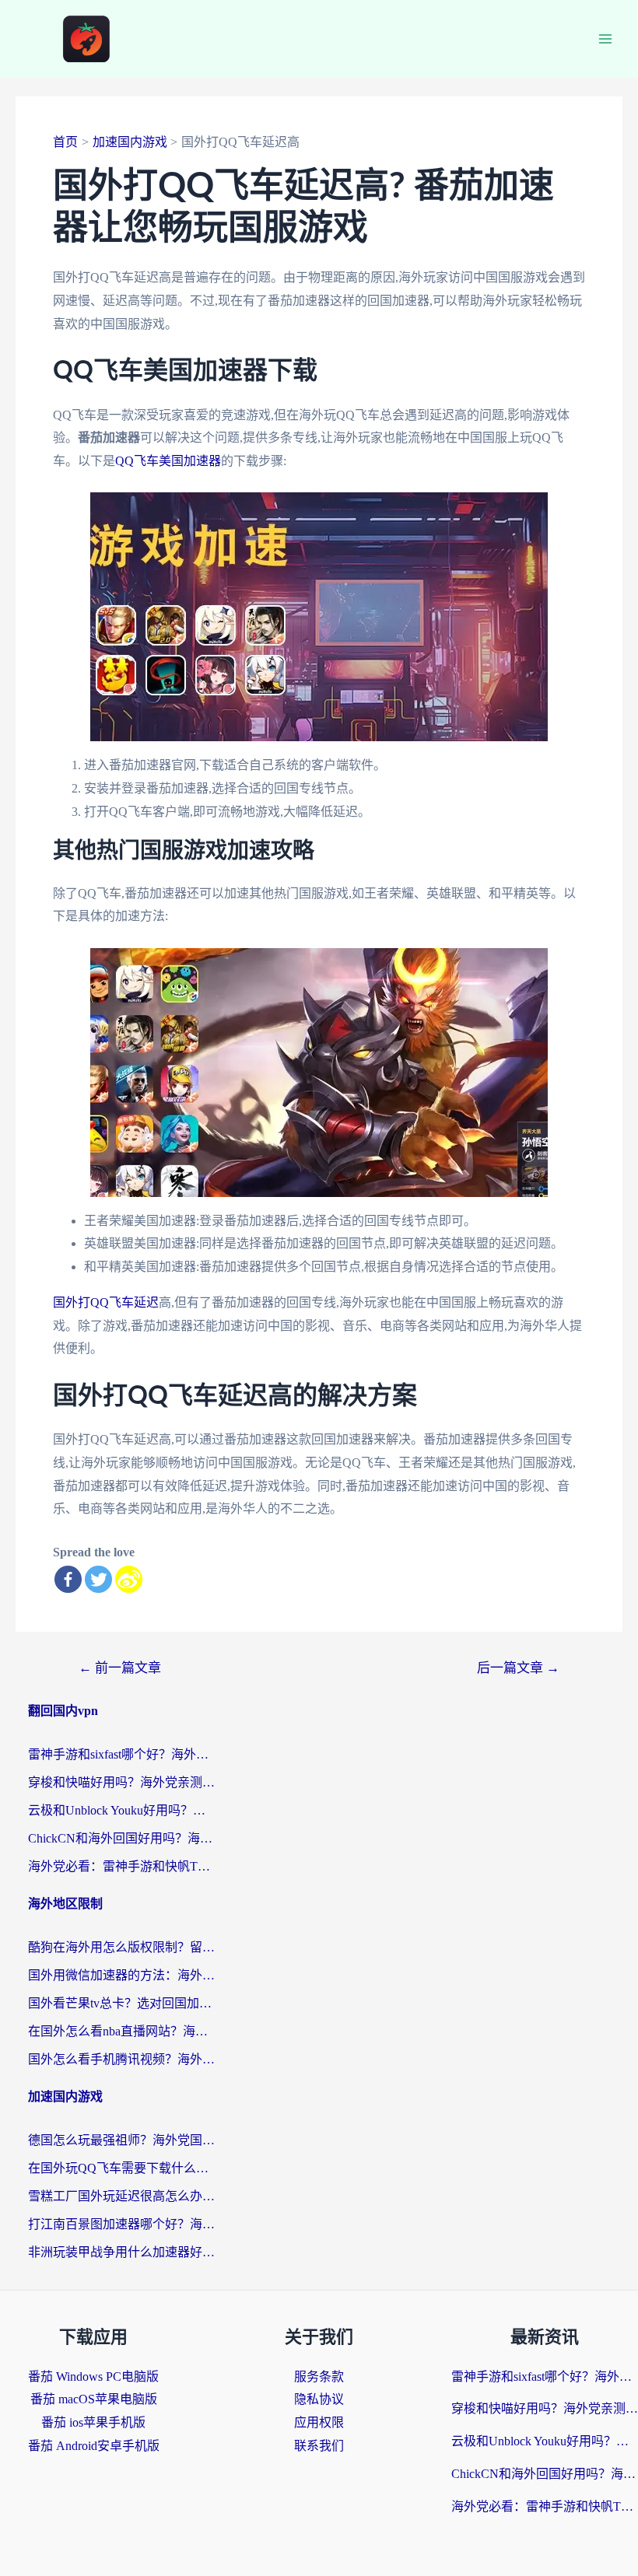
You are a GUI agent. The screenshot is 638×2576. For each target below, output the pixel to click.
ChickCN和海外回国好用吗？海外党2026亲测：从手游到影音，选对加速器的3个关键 (121, 1838)
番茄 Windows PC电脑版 (93, 2376)
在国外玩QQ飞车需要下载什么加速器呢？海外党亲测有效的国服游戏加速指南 (121, 2168)
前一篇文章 (120, 1668)
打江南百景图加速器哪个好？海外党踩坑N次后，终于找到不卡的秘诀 (121, 2224)
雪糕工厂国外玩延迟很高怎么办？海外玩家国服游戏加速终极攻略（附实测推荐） (121, 2196)
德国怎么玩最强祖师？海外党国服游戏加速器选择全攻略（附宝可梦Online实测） (121, 2140)
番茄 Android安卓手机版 (94, 2446)
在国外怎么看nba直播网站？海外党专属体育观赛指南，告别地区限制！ (121, 2031)
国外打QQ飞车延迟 (106, 1302)
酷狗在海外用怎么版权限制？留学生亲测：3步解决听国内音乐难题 (121, 1947)
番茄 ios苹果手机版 (93, 2422)
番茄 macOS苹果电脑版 (94, 2399)
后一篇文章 (518, 1668)
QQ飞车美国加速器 (168, 461)
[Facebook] (68, 1579)
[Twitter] (98, 1579)
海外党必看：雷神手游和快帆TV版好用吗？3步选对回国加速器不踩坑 (121, 1866)
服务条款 (319, 2376)
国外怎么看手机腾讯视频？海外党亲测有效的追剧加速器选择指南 (121, 2059)
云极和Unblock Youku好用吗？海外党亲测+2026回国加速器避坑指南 (121, 1810)
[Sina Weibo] (129, 1579)
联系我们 (319, 2446)
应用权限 (319, 2422)
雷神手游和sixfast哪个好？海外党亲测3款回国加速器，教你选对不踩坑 (121, 1754)
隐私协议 (319, 2399)
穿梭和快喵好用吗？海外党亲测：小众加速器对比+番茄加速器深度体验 (121, 1782)
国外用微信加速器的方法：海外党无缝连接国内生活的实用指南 (121, 1975)
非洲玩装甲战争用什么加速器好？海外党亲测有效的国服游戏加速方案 (121, 2252)
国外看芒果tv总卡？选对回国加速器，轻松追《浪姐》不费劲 (121, 2003)
